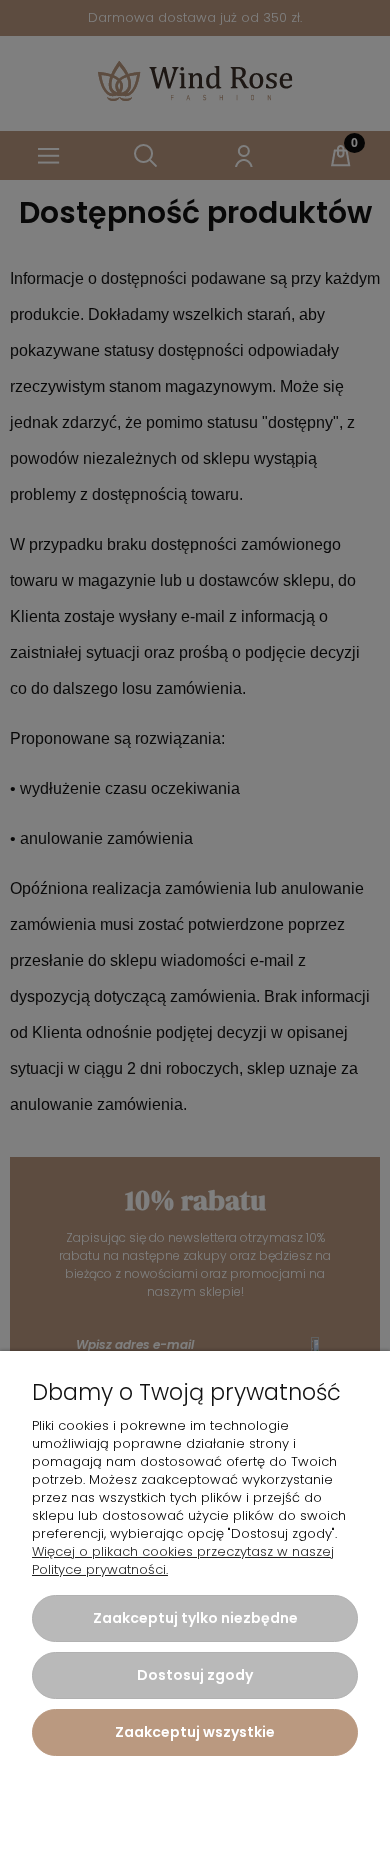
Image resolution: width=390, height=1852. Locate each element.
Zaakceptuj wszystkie (195, 1732)
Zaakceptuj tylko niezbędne (195, 1618)
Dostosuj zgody (195, 1675)
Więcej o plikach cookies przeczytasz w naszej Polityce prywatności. (183, 1560)
